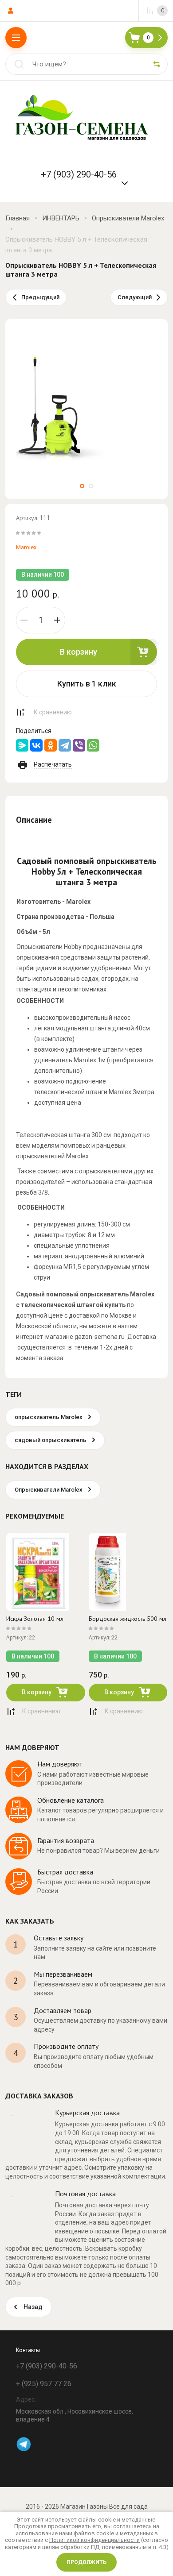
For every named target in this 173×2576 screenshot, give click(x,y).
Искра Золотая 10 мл (35, 1619)
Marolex (26, 547)
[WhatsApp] (93, 745)
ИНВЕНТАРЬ (61, 218)
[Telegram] (65, 745)
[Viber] (79, 745)
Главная (18, 218)
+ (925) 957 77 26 (44, 2384)
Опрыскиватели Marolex (128, 218)
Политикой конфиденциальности (94, 2540)
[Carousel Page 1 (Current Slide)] (82, 486)
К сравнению (53, 712)
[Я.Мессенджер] (22, 745)
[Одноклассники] (51, 745)
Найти (19, 64)
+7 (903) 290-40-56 (79, 174)
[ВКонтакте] (36, 745)
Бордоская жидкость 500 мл (128, 1619)
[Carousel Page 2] (91, 486)
